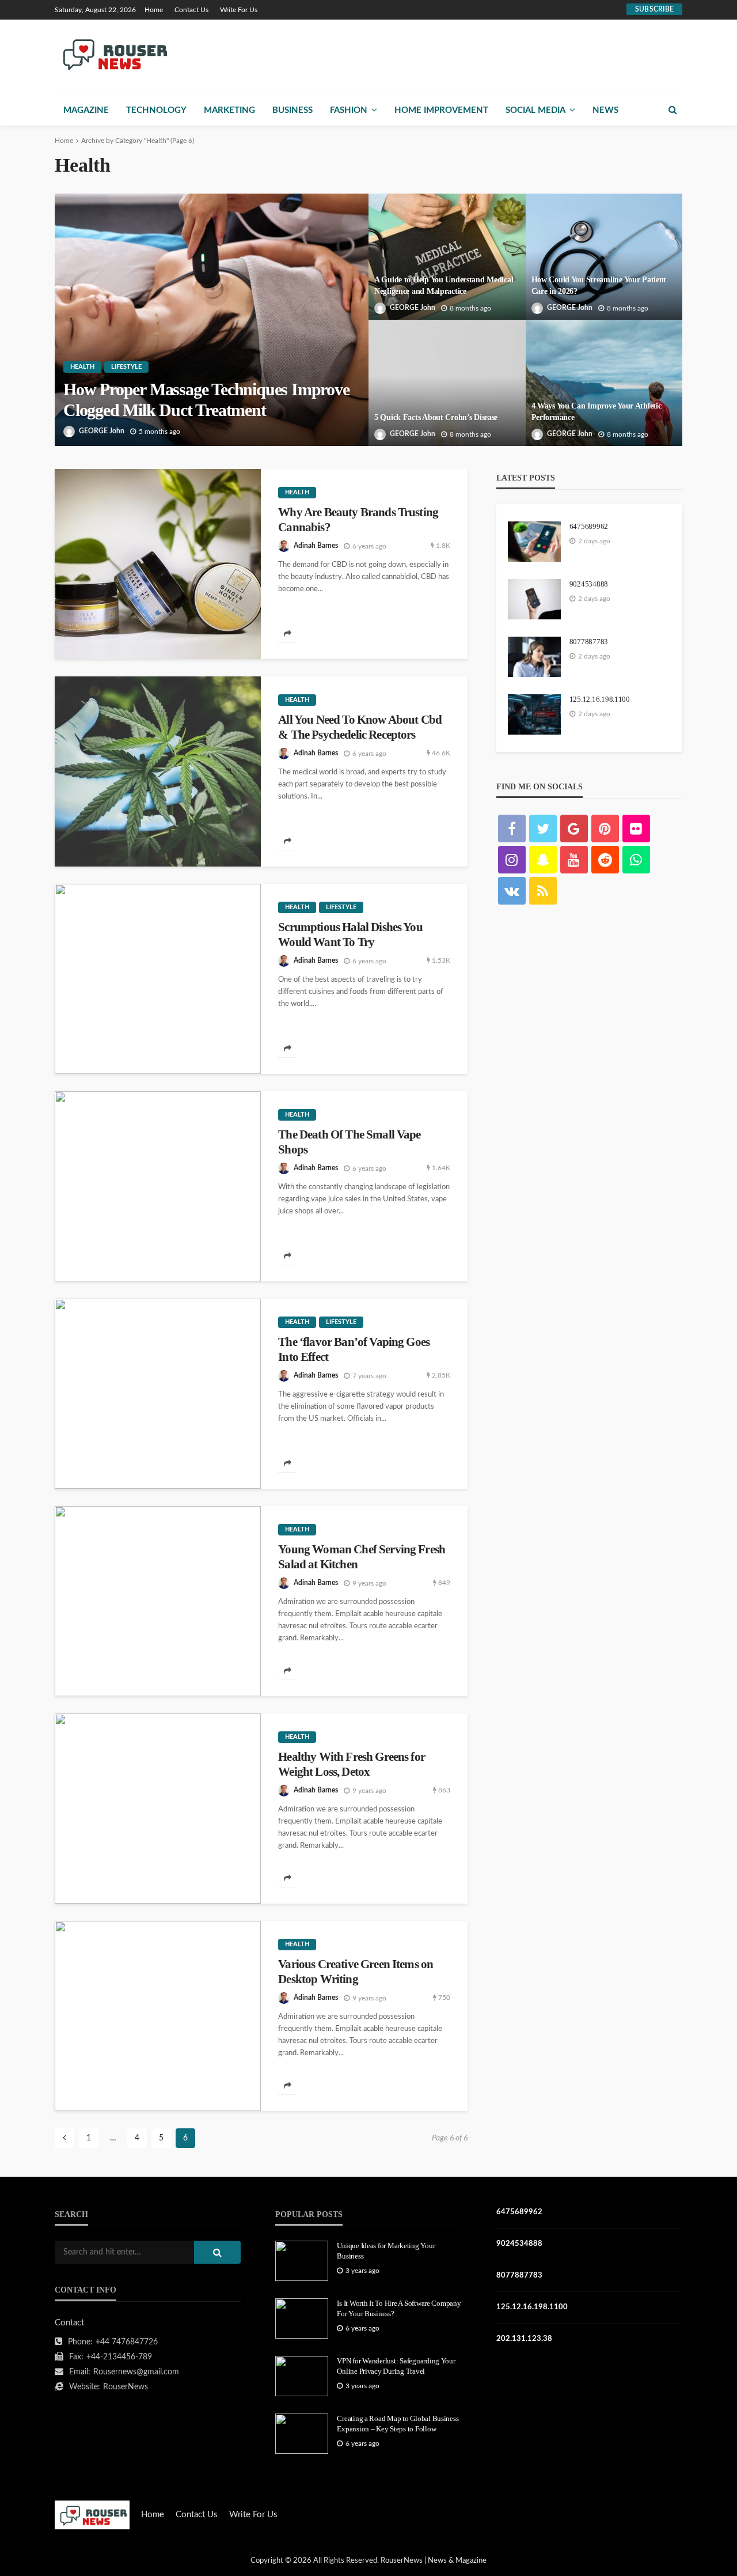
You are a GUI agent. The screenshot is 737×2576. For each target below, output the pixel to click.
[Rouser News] (113, 54)
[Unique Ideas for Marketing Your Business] (302, 2261)
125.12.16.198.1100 (600, 699)
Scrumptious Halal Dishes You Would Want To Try (350, 935)
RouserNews (126, 2387)
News (605, 110)
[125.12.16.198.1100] (534, 714)
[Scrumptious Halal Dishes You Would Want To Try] (158, 979)
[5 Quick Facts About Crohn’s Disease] (447, 383)
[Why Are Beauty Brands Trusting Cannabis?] (158, 564)
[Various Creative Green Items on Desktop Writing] (158, 2016)
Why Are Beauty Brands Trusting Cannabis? (358, 520)
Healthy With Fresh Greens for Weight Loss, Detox (352, 1764)
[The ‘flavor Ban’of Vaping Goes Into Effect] (158, 1394)
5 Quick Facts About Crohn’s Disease (436, 417)
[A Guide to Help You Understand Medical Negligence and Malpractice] (447, 257)
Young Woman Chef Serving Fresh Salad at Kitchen (362, 1557)
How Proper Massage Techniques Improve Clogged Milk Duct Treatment (206, 400)
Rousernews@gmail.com (136, 2372)
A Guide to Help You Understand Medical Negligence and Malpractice (444, 285)
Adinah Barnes (316, 546)
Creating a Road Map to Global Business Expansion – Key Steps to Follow (398, 2424)
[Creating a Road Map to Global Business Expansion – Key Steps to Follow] (302, 2434)
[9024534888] (534, 599)
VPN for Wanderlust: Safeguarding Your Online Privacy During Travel (396, 2366)
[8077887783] (534, 657)
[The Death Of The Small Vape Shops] (158, 1186)
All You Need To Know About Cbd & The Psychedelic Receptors (360, 727)
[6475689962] (534, 542)
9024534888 (589, 584)
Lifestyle (126, 367)
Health (82, 367)
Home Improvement (441, 110)
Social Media (535, 110)
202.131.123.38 (524, 2339)
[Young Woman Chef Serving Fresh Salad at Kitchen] (158, 1601)
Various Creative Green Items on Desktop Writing (356, 1972)
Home (154, 10)
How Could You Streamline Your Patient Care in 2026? (599, 285)
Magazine (86, 110)
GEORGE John (102, 431)
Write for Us (239, 10)
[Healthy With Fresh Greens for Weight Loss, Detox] (158, 1809)
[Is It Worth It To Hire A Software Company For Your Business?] (302, 2318)
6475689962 (589, 526)
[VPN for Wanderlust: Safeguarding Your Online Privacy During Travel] (302, 2376)
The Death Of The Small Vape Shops (349, 1142)
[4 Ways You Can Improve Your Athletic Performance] (604, 383)
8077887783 (589, 642)
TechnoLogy (156, 110)
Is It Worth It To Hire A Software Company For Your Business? (399, 2308)
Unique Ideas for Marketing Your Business (386, 2251)
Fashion (349, 110)
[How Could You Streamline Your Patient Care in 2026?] (604, 257)
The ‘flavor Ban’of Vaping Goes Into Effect (354, 1349)
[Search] (673, 110)
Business (292, 110)
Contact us (191, 10)
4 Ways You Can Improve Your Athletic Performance (597, 412)
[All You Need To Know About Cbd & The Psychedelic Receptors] (158, 771)
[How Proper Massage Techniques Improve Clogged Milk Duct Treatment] (212, 320)
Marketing (229, 110)
